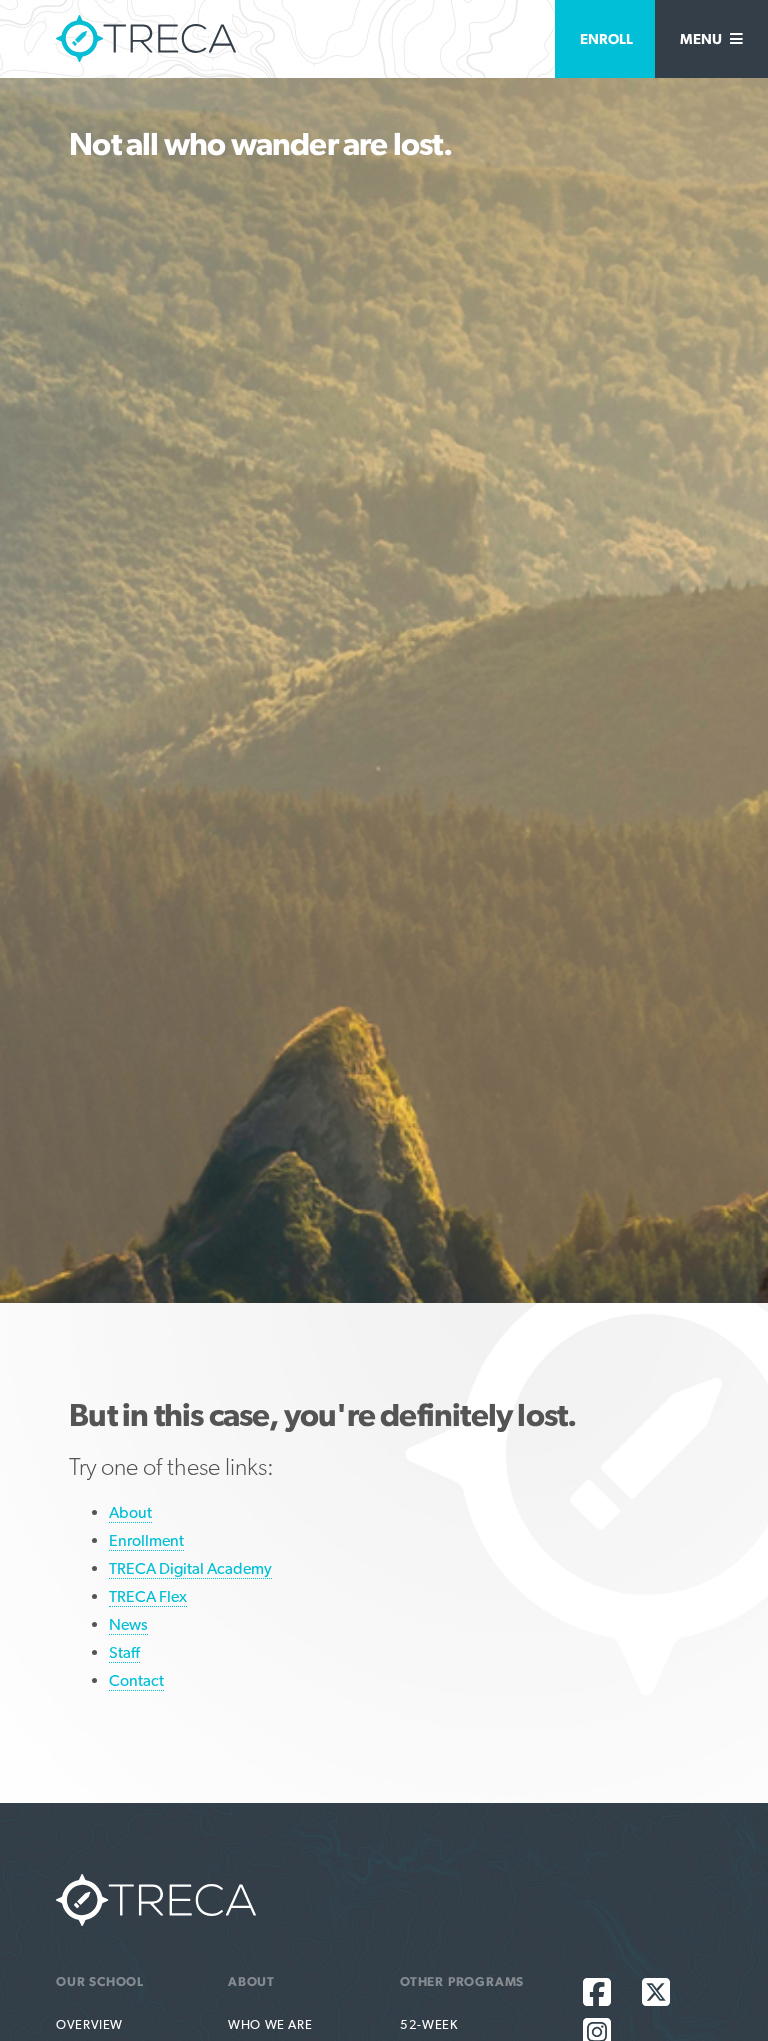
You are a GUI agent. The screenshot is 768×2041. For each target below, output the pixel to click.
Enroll (606, 38)
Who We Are (270, 2024)
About (130, 1512)
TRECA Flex (148, 1596)
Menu (702, 38)
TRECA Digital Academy (190, 1568)
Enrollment (146, 1540)
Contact (136, 1680)
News (128, 1624)
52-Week (428, 2024)
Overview (89, 2024)
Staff (124, 1652)
